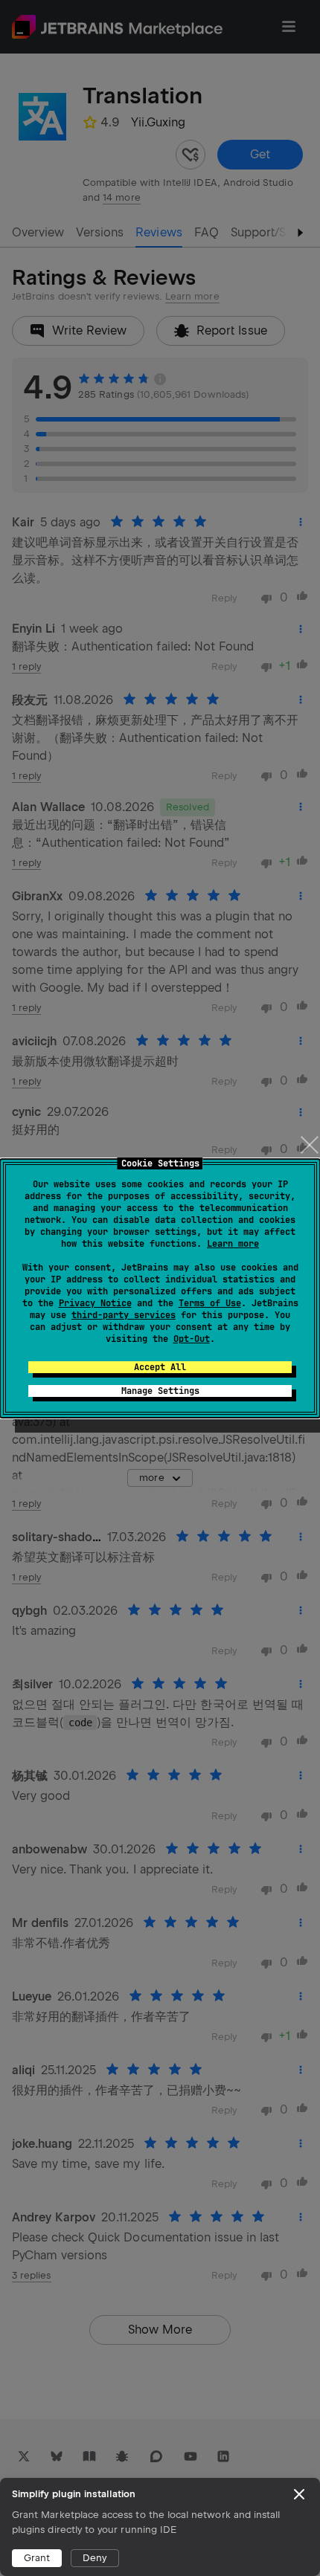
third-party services (124, 1315)
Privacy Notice (95, 1303)
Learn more (233, 1244)
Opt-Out (192, 1339)
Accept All (160, 1367)
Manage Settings (160, 1391)
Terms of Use (210, 1303)
